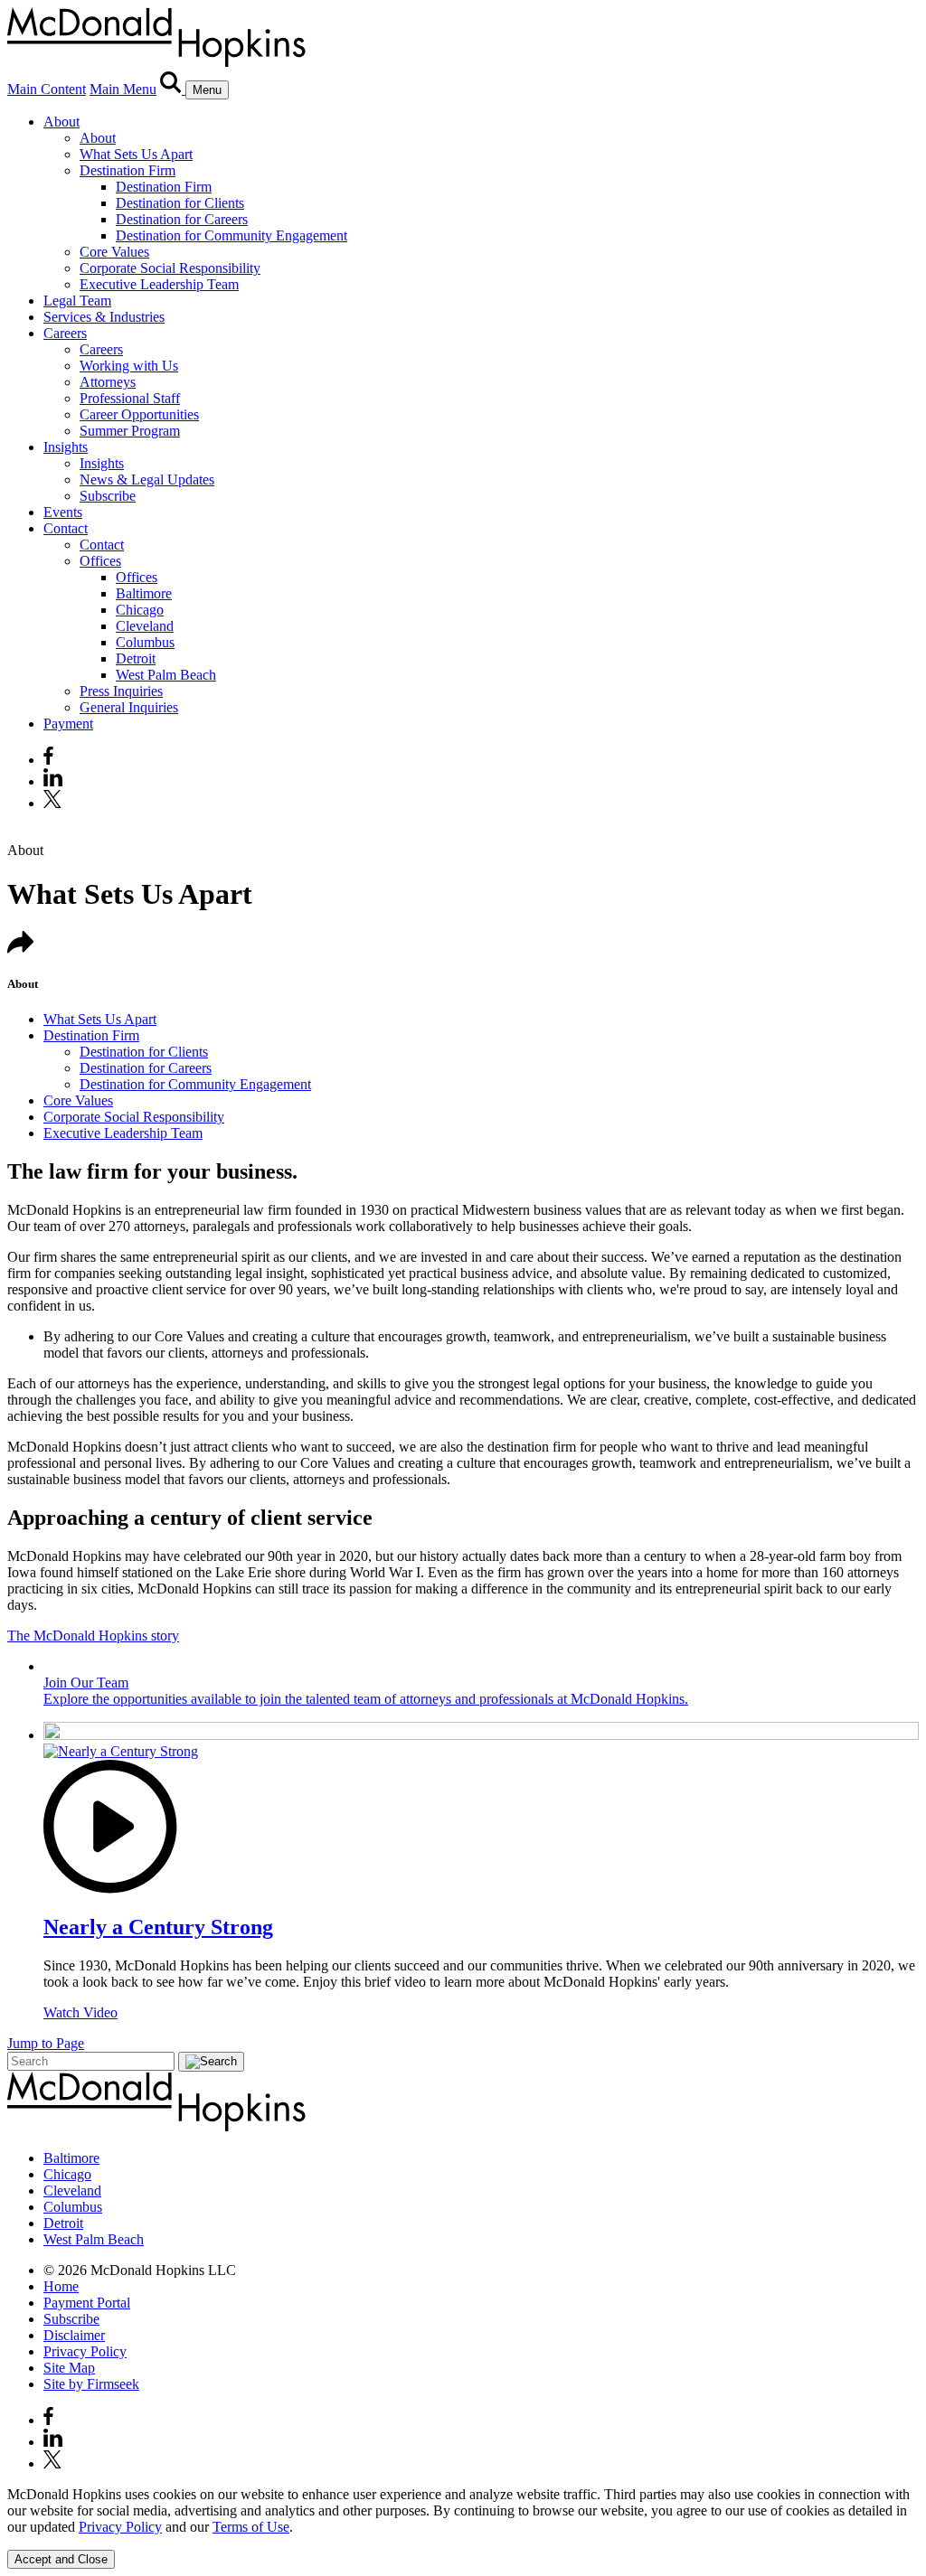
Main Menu (123, 89)
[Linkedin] (53, 781)
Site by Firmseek (91, 2384)
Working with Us (129, 366)
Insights (66, 447)
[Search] (173, 89)
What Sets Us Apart (136, 154)
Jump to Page (46, 2043)
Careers (65, 333)
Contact (66, 528)
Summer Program (130, 431)
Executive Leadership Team (159, 284)
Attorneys (108, 382)
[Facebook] (48, 760)
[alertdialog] (463, 2528)
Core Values (114, 252)
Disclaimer (74, 2335)
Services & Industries (104, 317)
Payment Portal (87, 2303)
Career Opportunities (139, 414)
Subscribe (108, 496)
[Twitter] (55, 803)
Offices (100, 561)
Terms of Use (251, 2527)
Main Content (47, 89)
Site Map (69, 2368)
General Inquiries (129, 707)
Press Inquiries (121, 691)
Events (63, 512)
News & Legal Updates (147, 479)
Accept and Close (61, 2559)
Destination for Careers (182, 219)
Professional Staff (130, 398)
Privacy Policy (85, 2351)
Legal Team (77, 301)
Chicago (140, 610)
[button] (21, 949)
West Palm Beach (166, 675)
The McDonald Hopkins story (93, 1636)
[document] (463, 2511)
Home (61, 2286)
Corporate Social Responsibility (170, 268)
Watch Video (80, 2012)
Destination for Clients (180, 203)
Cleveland (145, 626)
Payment (68, 724)
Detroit (136, 658)
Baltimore (144, 593)
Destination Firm (128, 170)
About (61, 122)
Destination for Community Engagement (231, 235)
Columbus (145, 642)
